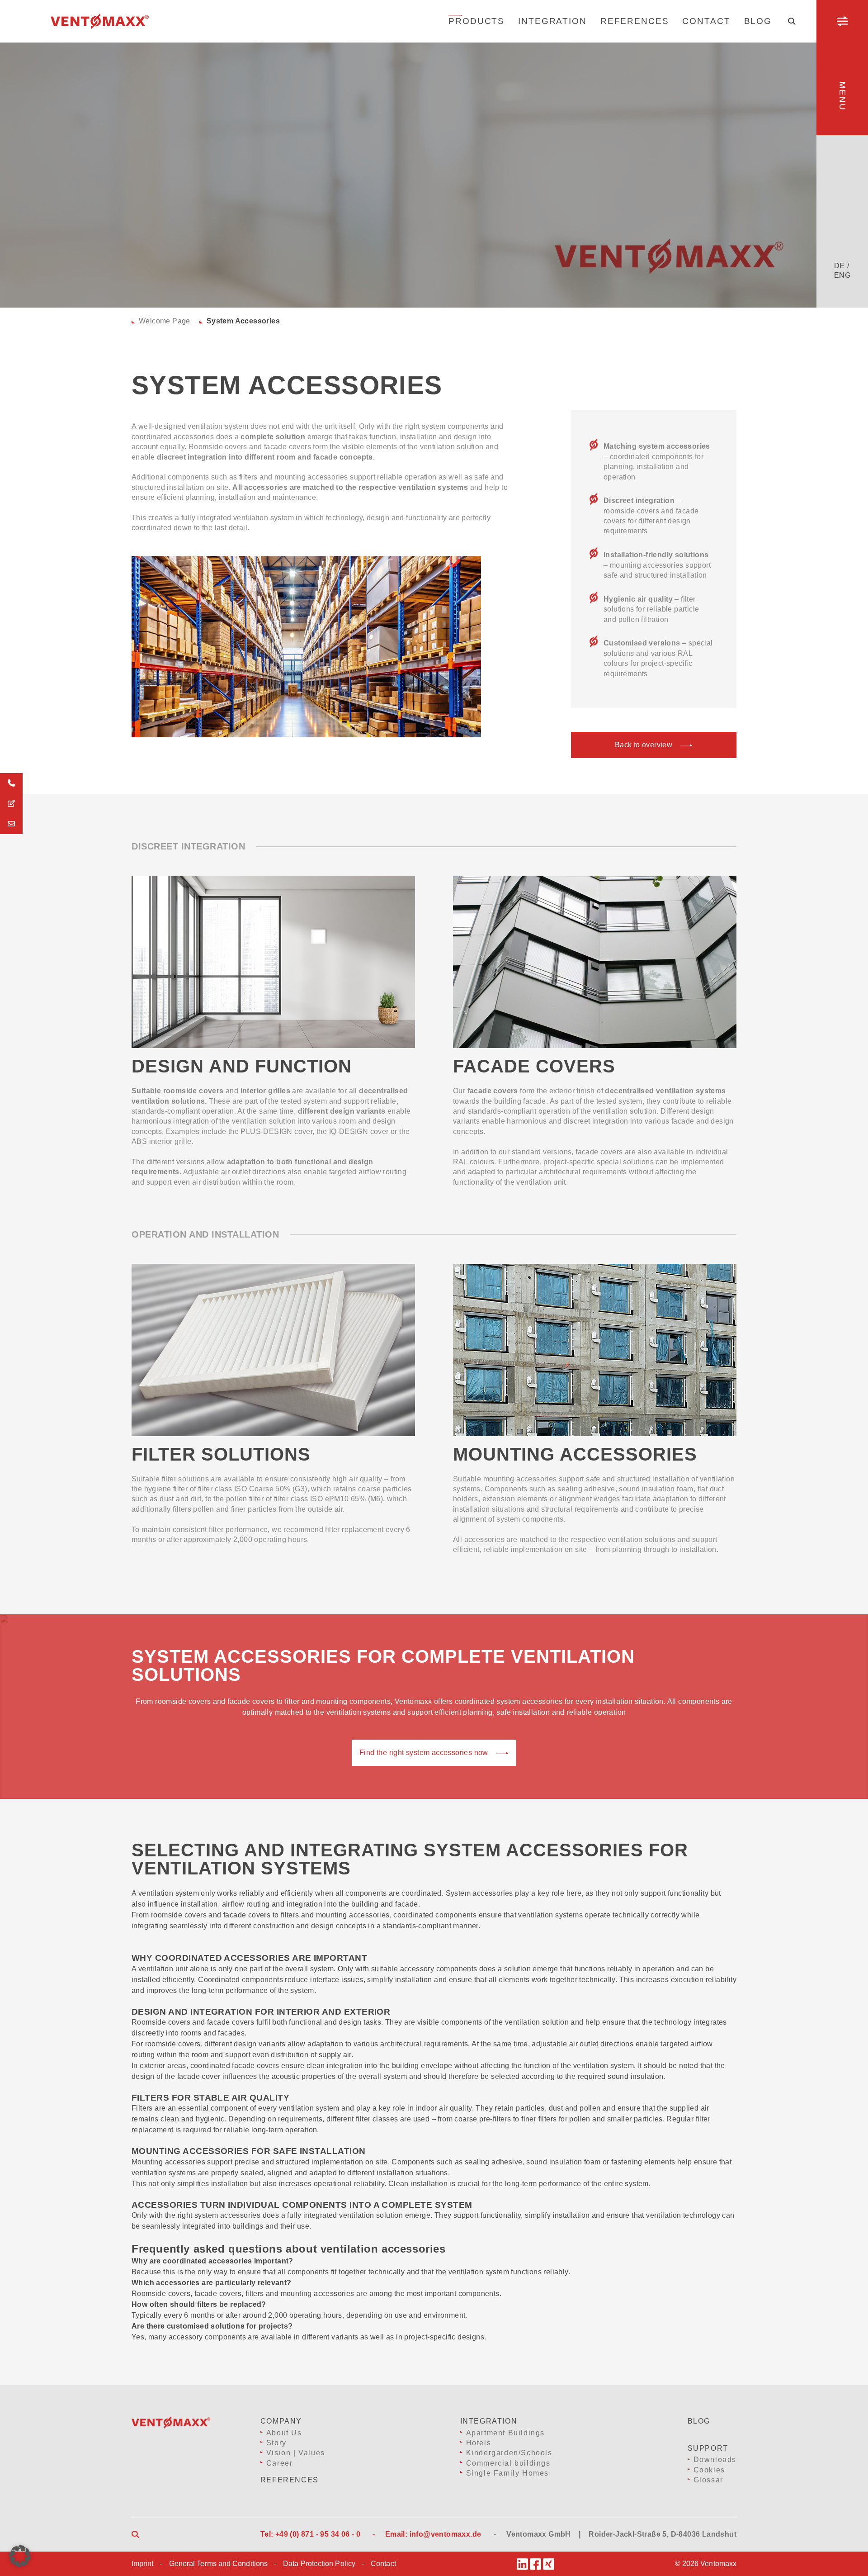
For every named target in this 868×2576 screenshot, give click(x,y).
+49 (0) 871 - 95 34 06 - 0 (318, 2534)
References (635, 21)
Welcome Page (165, 321)
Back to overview (644, 745)
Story (276, 2443)
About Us (284, 2433)
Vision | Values (296, 2453)
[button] (20, 2556)
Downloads (715, 2460)
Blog (758, 21)
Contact (706, 21)
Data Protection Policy (319, 2564)
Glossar (708, 2480)
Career (280, 2463)
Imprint (143, 2564)
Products (476, 21)
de (840, 266)
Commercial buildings (508, 2463)
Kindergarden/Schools (509, 2453)
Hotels (479, 2443)
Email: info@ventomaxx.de (433, 2534)
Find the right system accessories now (424, 1753)
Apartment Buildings (505, 2433)
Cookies (709, 2470)
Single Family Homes (507, 2473)
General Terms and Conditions (218, 2564)
